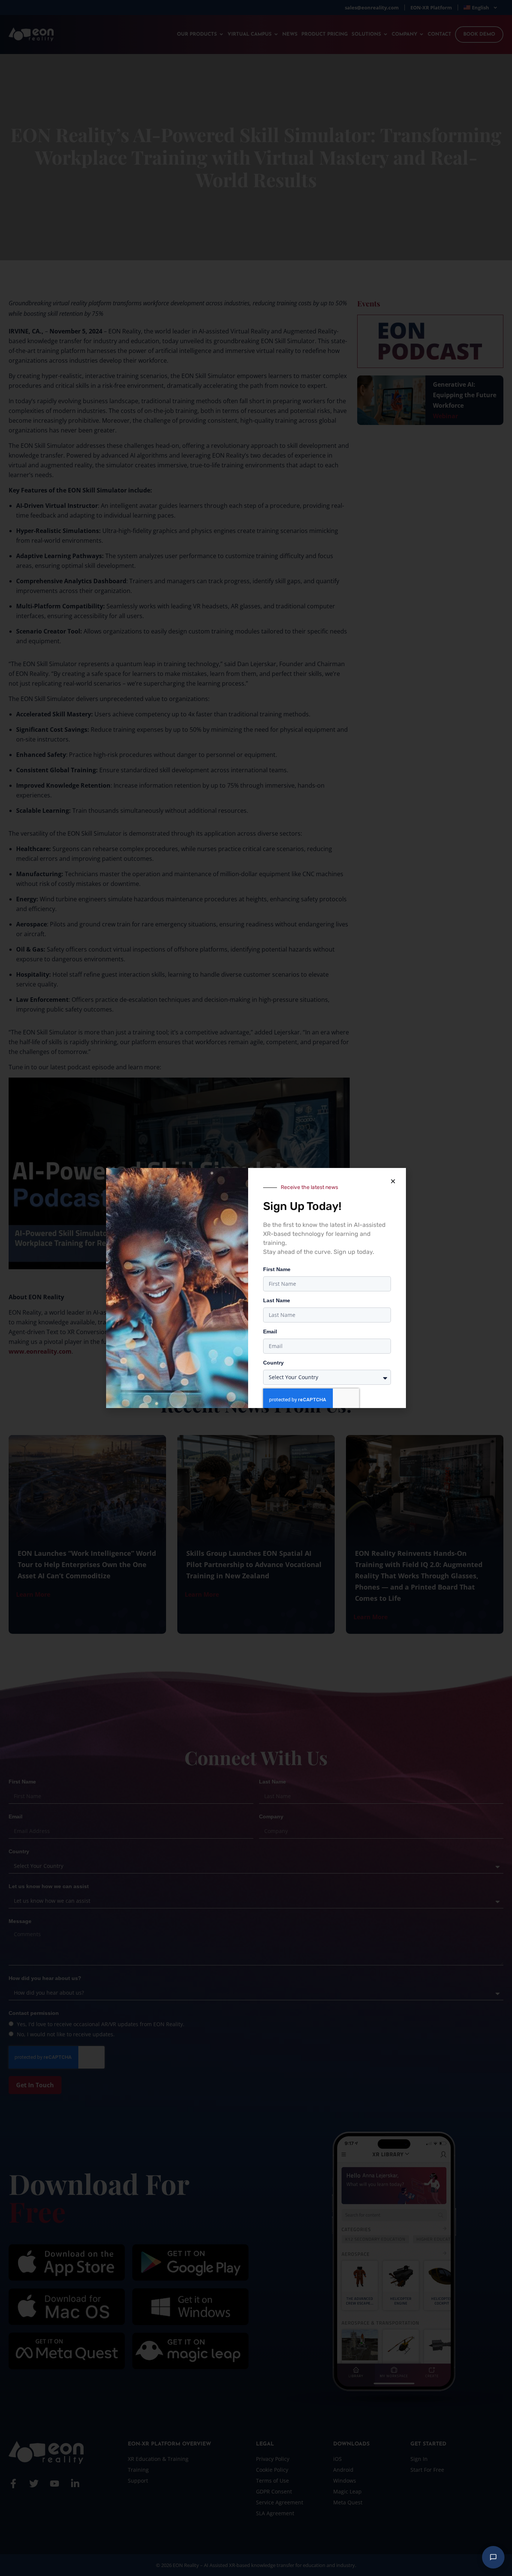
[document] (256, 1288)
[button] (393, 1181)
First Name (277, 1269)
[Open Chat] (493, 2557)
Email (270, 1332)
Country (273, 1363)
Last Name (277, 1300)
